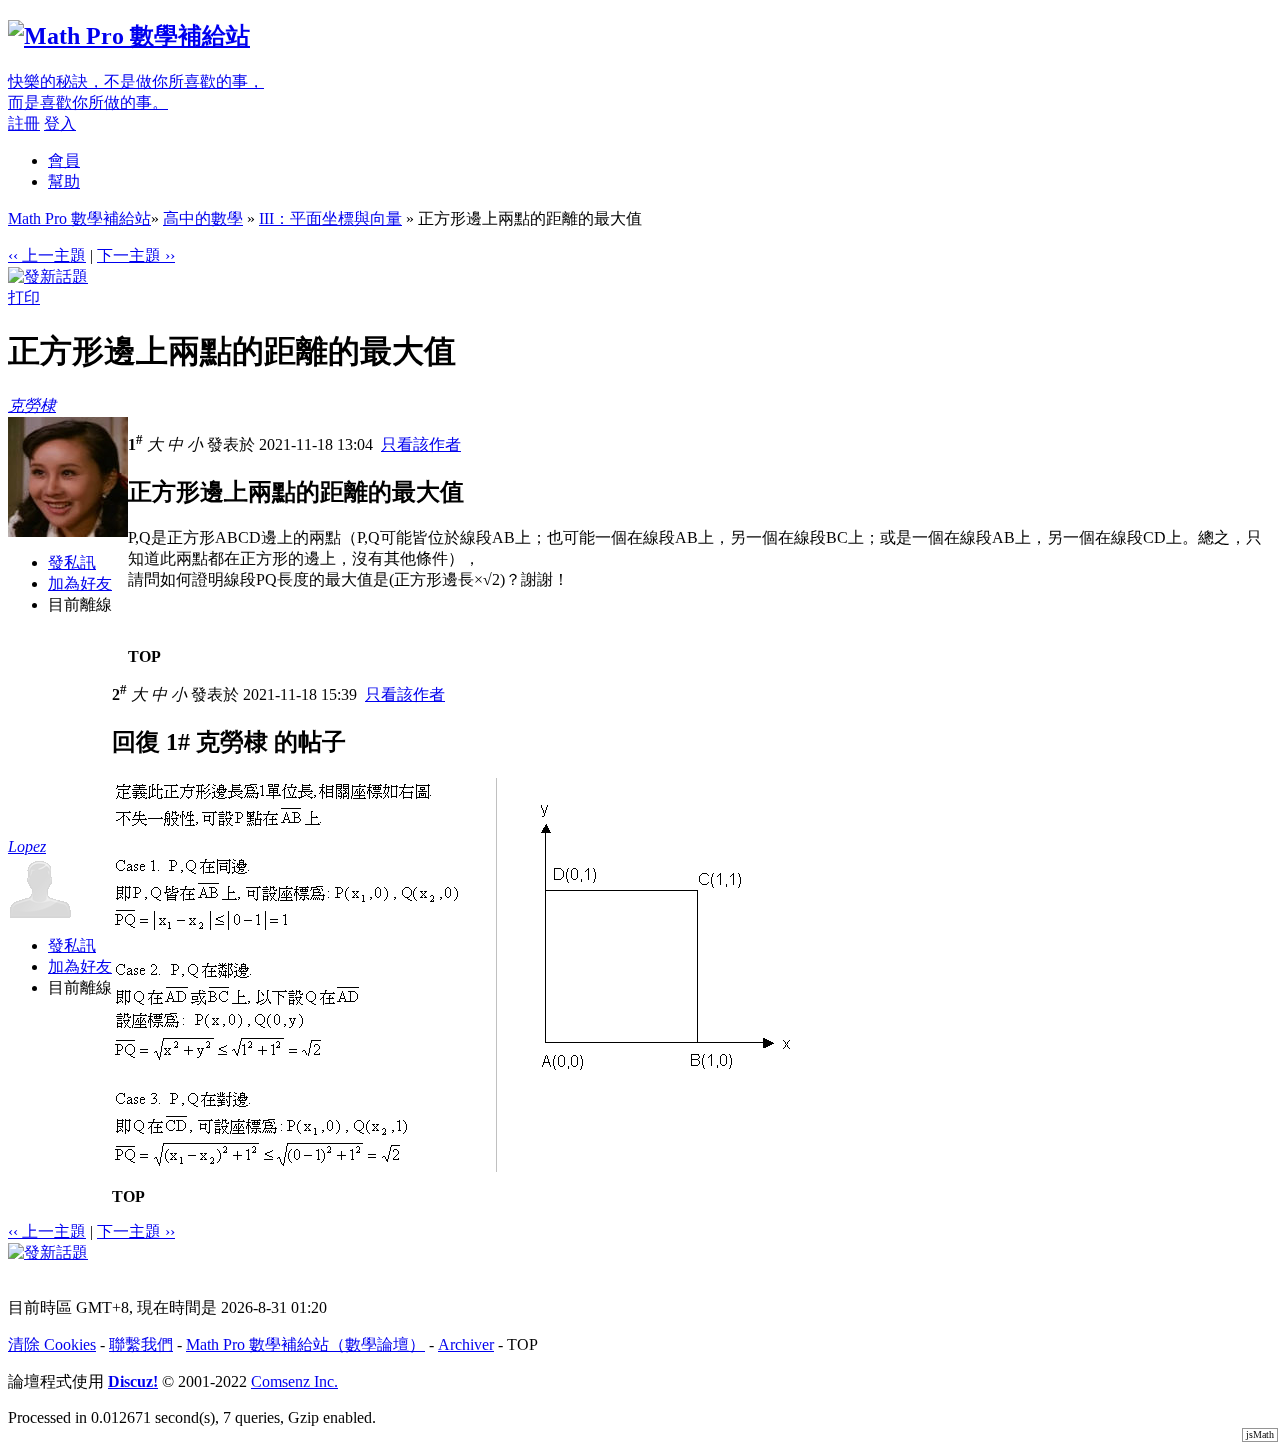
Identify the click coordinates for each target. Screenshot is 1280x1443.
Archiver (466, 1344)
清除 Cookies (52, 1344)
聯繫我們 (141, 1344)
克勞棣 (32, 405)
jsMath (1260, 1434)
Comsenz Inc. (294, 1381)
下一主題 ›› (136, 255)
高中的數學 (203, 218)
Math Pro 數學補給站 (79, 218)
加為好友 (80, 583)
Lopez (27, 846)
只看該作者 (421, 444)
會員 (64, 160)
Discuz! (133, 1381)
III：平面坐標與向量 (330, 218)
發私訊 (72, 562)
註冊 (24, 123)
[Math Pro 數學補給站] (129, 36)
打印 (24, 297)
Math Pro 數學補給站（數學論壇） (305, 1344)
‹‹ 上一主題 (47, 255)
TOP (144, 656)
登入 (60, 123)
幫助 (64, 181)
